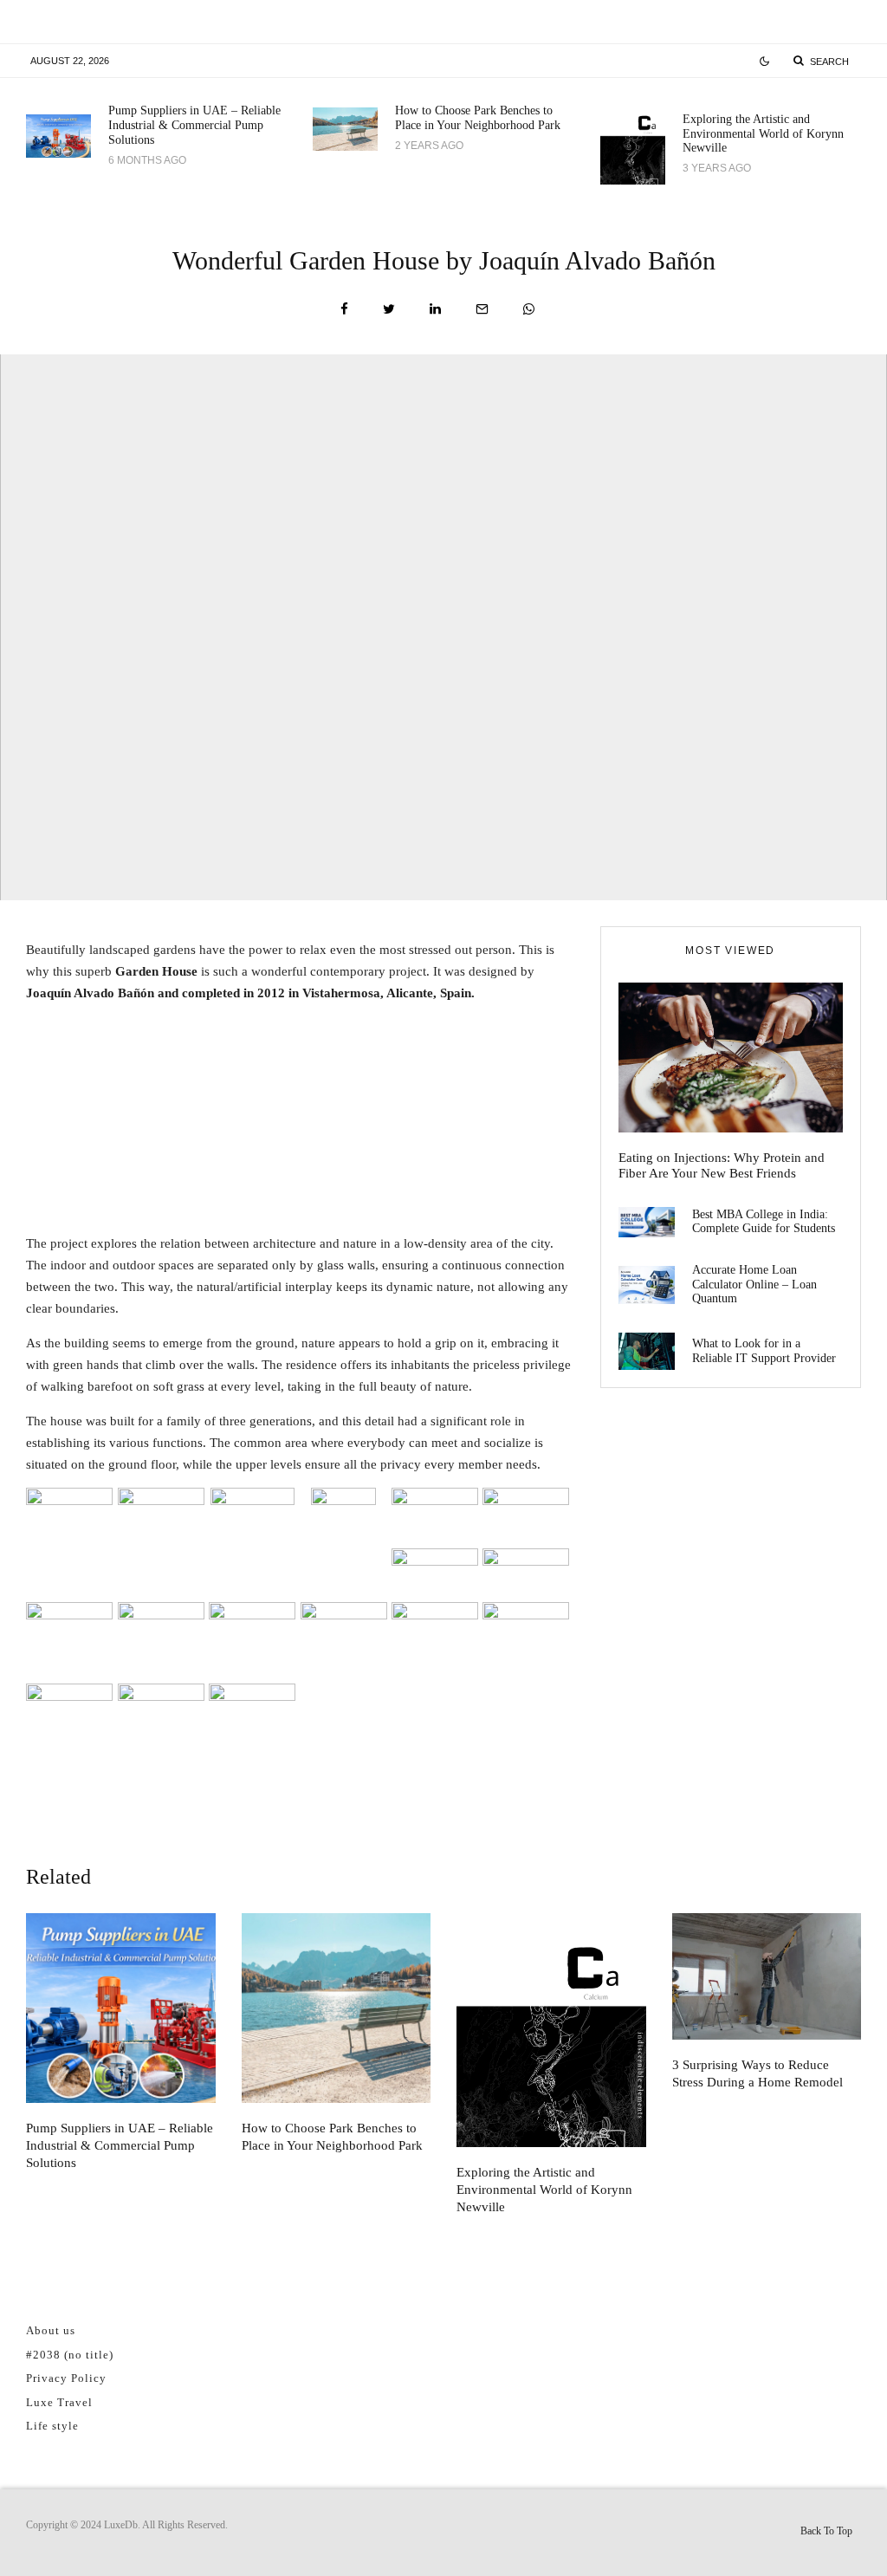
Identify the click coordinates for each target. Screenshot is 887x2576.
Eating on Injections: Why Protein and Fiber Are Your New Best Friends (722, 1165)
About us (51, 2330)
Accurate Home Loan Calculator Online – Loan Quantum (754, 1285)
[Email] (482, 309)
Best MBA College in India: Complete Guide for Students (764, 1222)
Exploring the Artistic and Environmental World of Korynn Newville (763, 134)
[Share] (344, 309)
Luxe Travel (59, 2402)
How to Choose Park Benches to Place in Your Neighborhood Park (478, 118)
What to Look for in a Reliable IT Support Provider (764, 1351)
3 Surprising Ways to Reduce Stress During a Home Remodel (758, 2073)
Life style (52, 2426)
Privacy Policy (66, 2378)
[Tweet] (389, 309)
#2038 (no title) (70, 2355)
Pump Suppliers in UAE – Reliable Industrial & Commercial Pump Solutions (194, 125)
